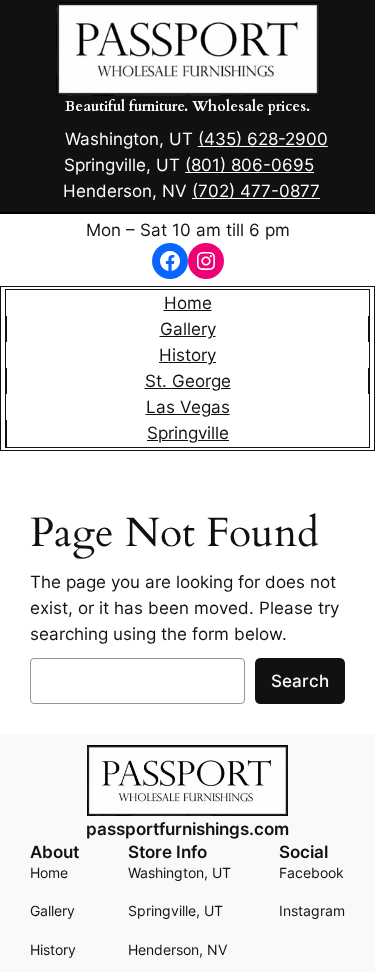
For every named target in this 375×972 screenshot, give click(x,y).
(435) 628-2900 (263, 139)
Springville (188, 433)
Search (300, 681)
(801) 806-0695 (249, 165)
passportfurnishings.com (187, 829)
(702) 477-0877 (256, 191)
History (187, 355)
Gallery (188, 329)
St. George (188, 381)
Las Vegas (188, 407)
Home (188, 303)
